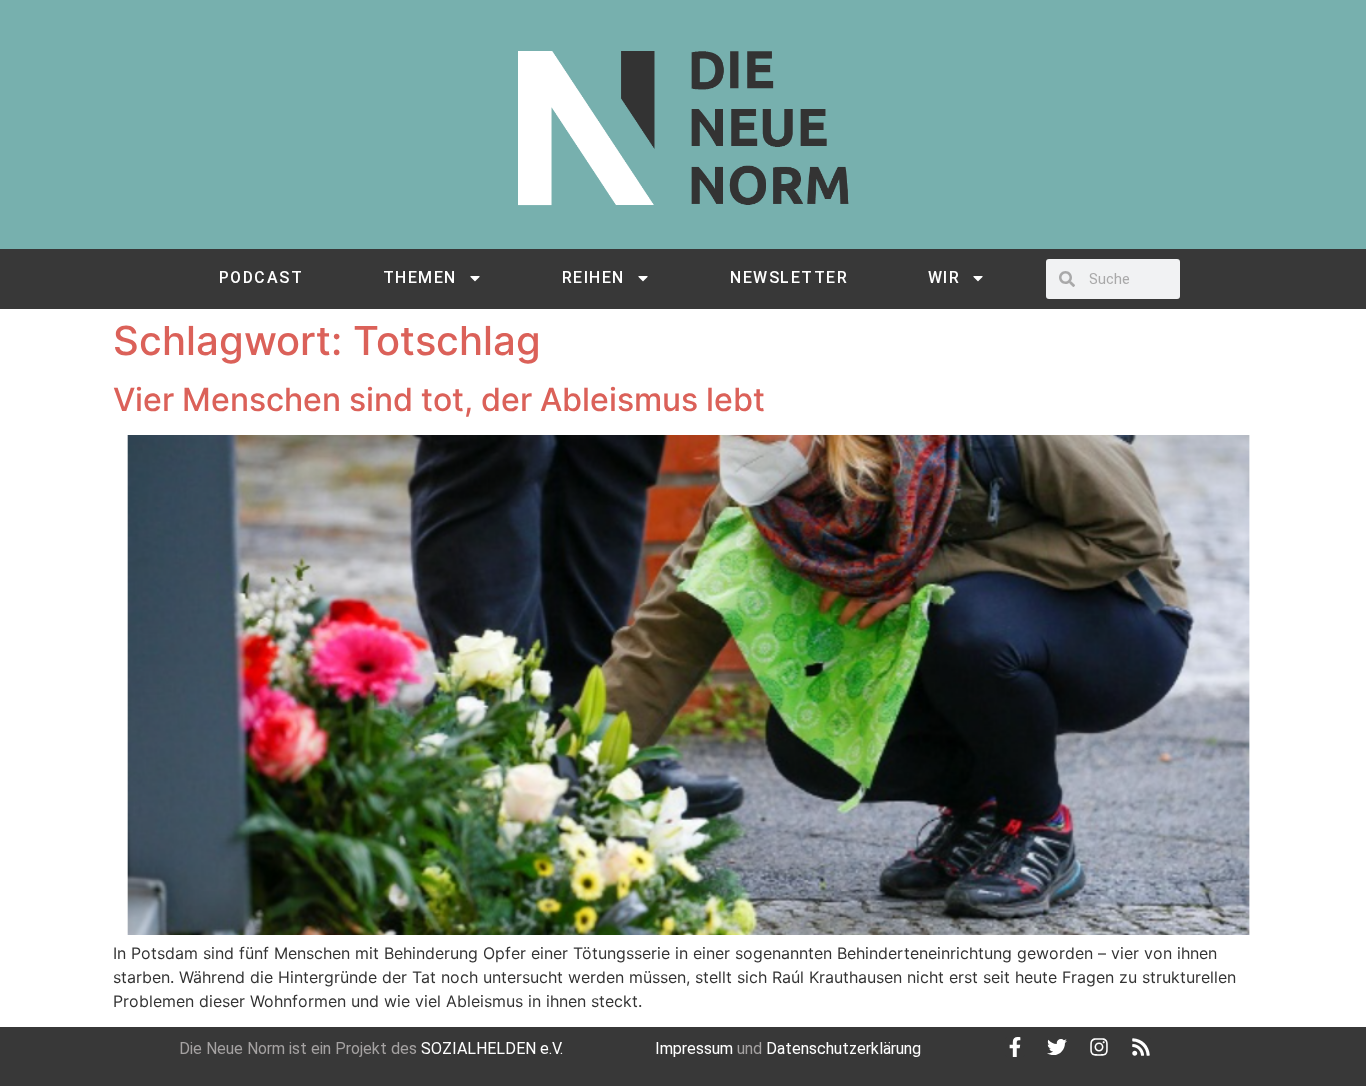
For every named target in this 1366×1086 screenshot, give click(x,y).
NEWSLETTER (789, 277)
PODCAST (261, 277)
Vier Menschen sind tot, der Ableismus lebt (439, 399)
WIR (944, 277)
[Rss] (1141, 1047)
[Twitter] (1057, 1047)
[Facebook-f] (1015, 1047)
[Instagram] (1099, 1047)
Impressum (694, 1048)
